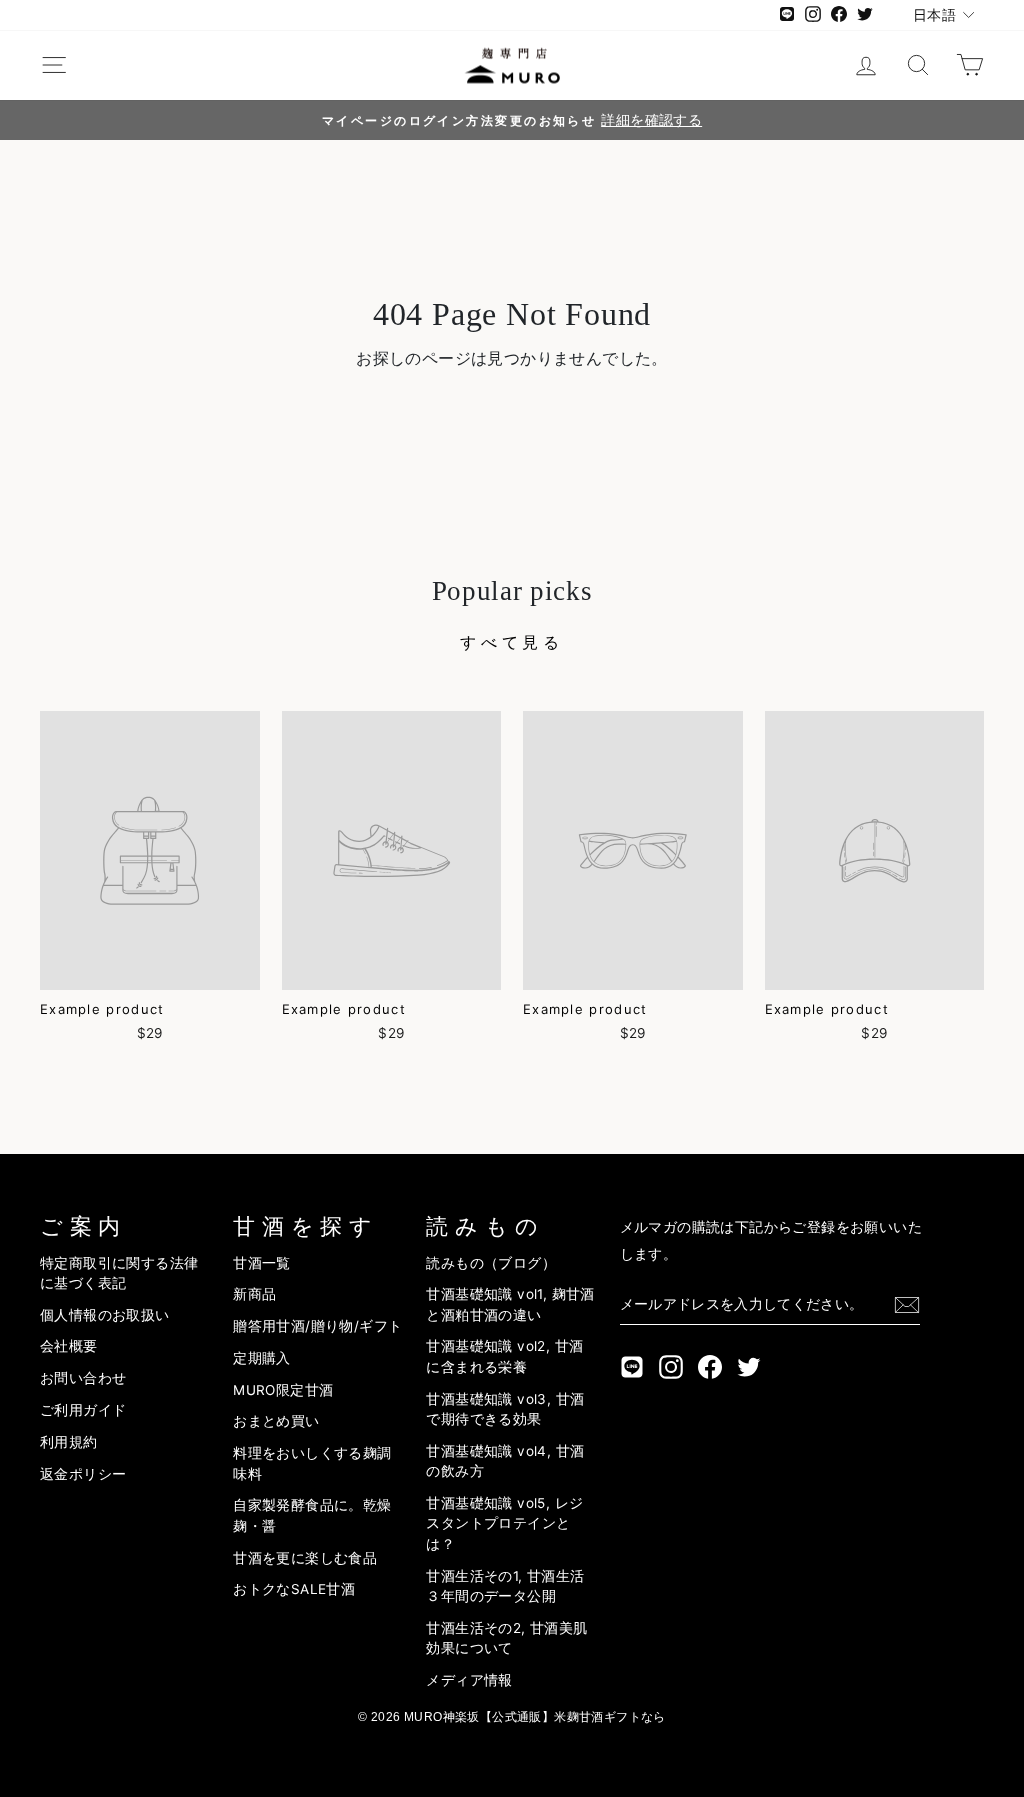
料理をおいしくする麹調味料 (312, 1463)
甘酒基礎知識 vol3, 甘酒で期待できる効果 (505, 1409)
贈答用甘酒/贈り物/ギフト (317, 1326)
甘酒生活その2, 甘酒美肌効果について (506, 1638)
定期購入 (262, 1358)
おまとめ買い (276, 1421)
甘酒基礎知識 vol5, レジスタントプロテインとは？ (504, 1523)
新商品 (254, 1294)
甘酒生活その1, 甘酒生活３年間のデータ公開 (505, 1586)
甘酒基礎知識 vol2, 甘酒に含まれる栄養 (504, 1356)
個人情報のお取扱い (105, 1315)
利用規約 (69, 1442)
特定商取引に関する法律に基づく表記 (119, 1273)
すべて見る (512, 642)
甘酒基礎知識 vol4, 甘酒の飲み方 (505, 1461)
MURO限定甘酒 (283, 1390)
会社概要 (69, 1346)
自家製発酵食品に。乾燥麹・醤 (312, 1515)
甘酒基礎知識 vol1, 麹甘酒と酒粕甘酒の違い (510, 1304)
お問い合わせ (83, 1378)
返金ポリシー (83, 1474)
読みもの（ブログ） (491, 1263)
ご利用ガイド (83, 1410)
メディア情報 (469, 1680)
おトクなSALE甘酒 (294, 1589)
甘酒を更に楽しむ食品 (305, 1558)
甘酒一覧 (262, 1263)
